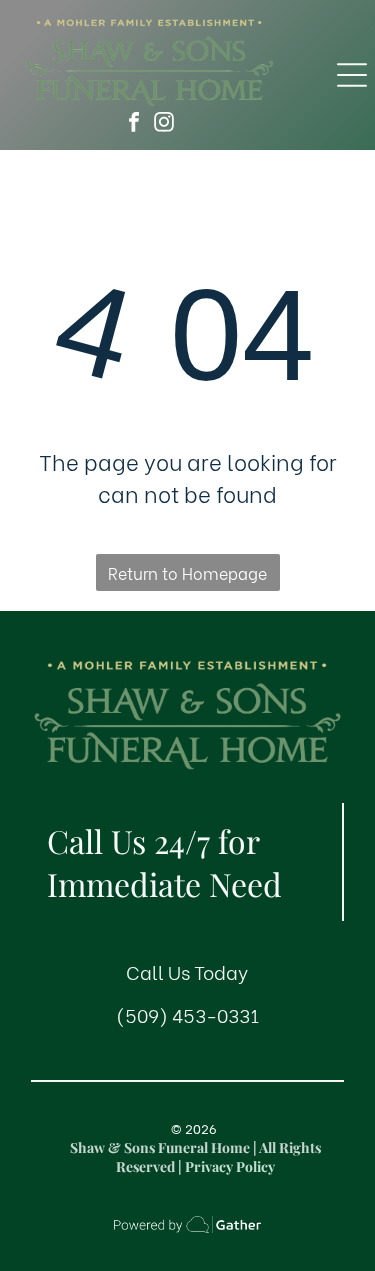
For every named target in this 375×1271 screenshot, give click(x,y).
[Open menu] (352, 75)
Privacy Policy (230, 1166)
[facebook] (134, 124)
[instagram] (164, 124)
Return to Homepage (187, 572)
